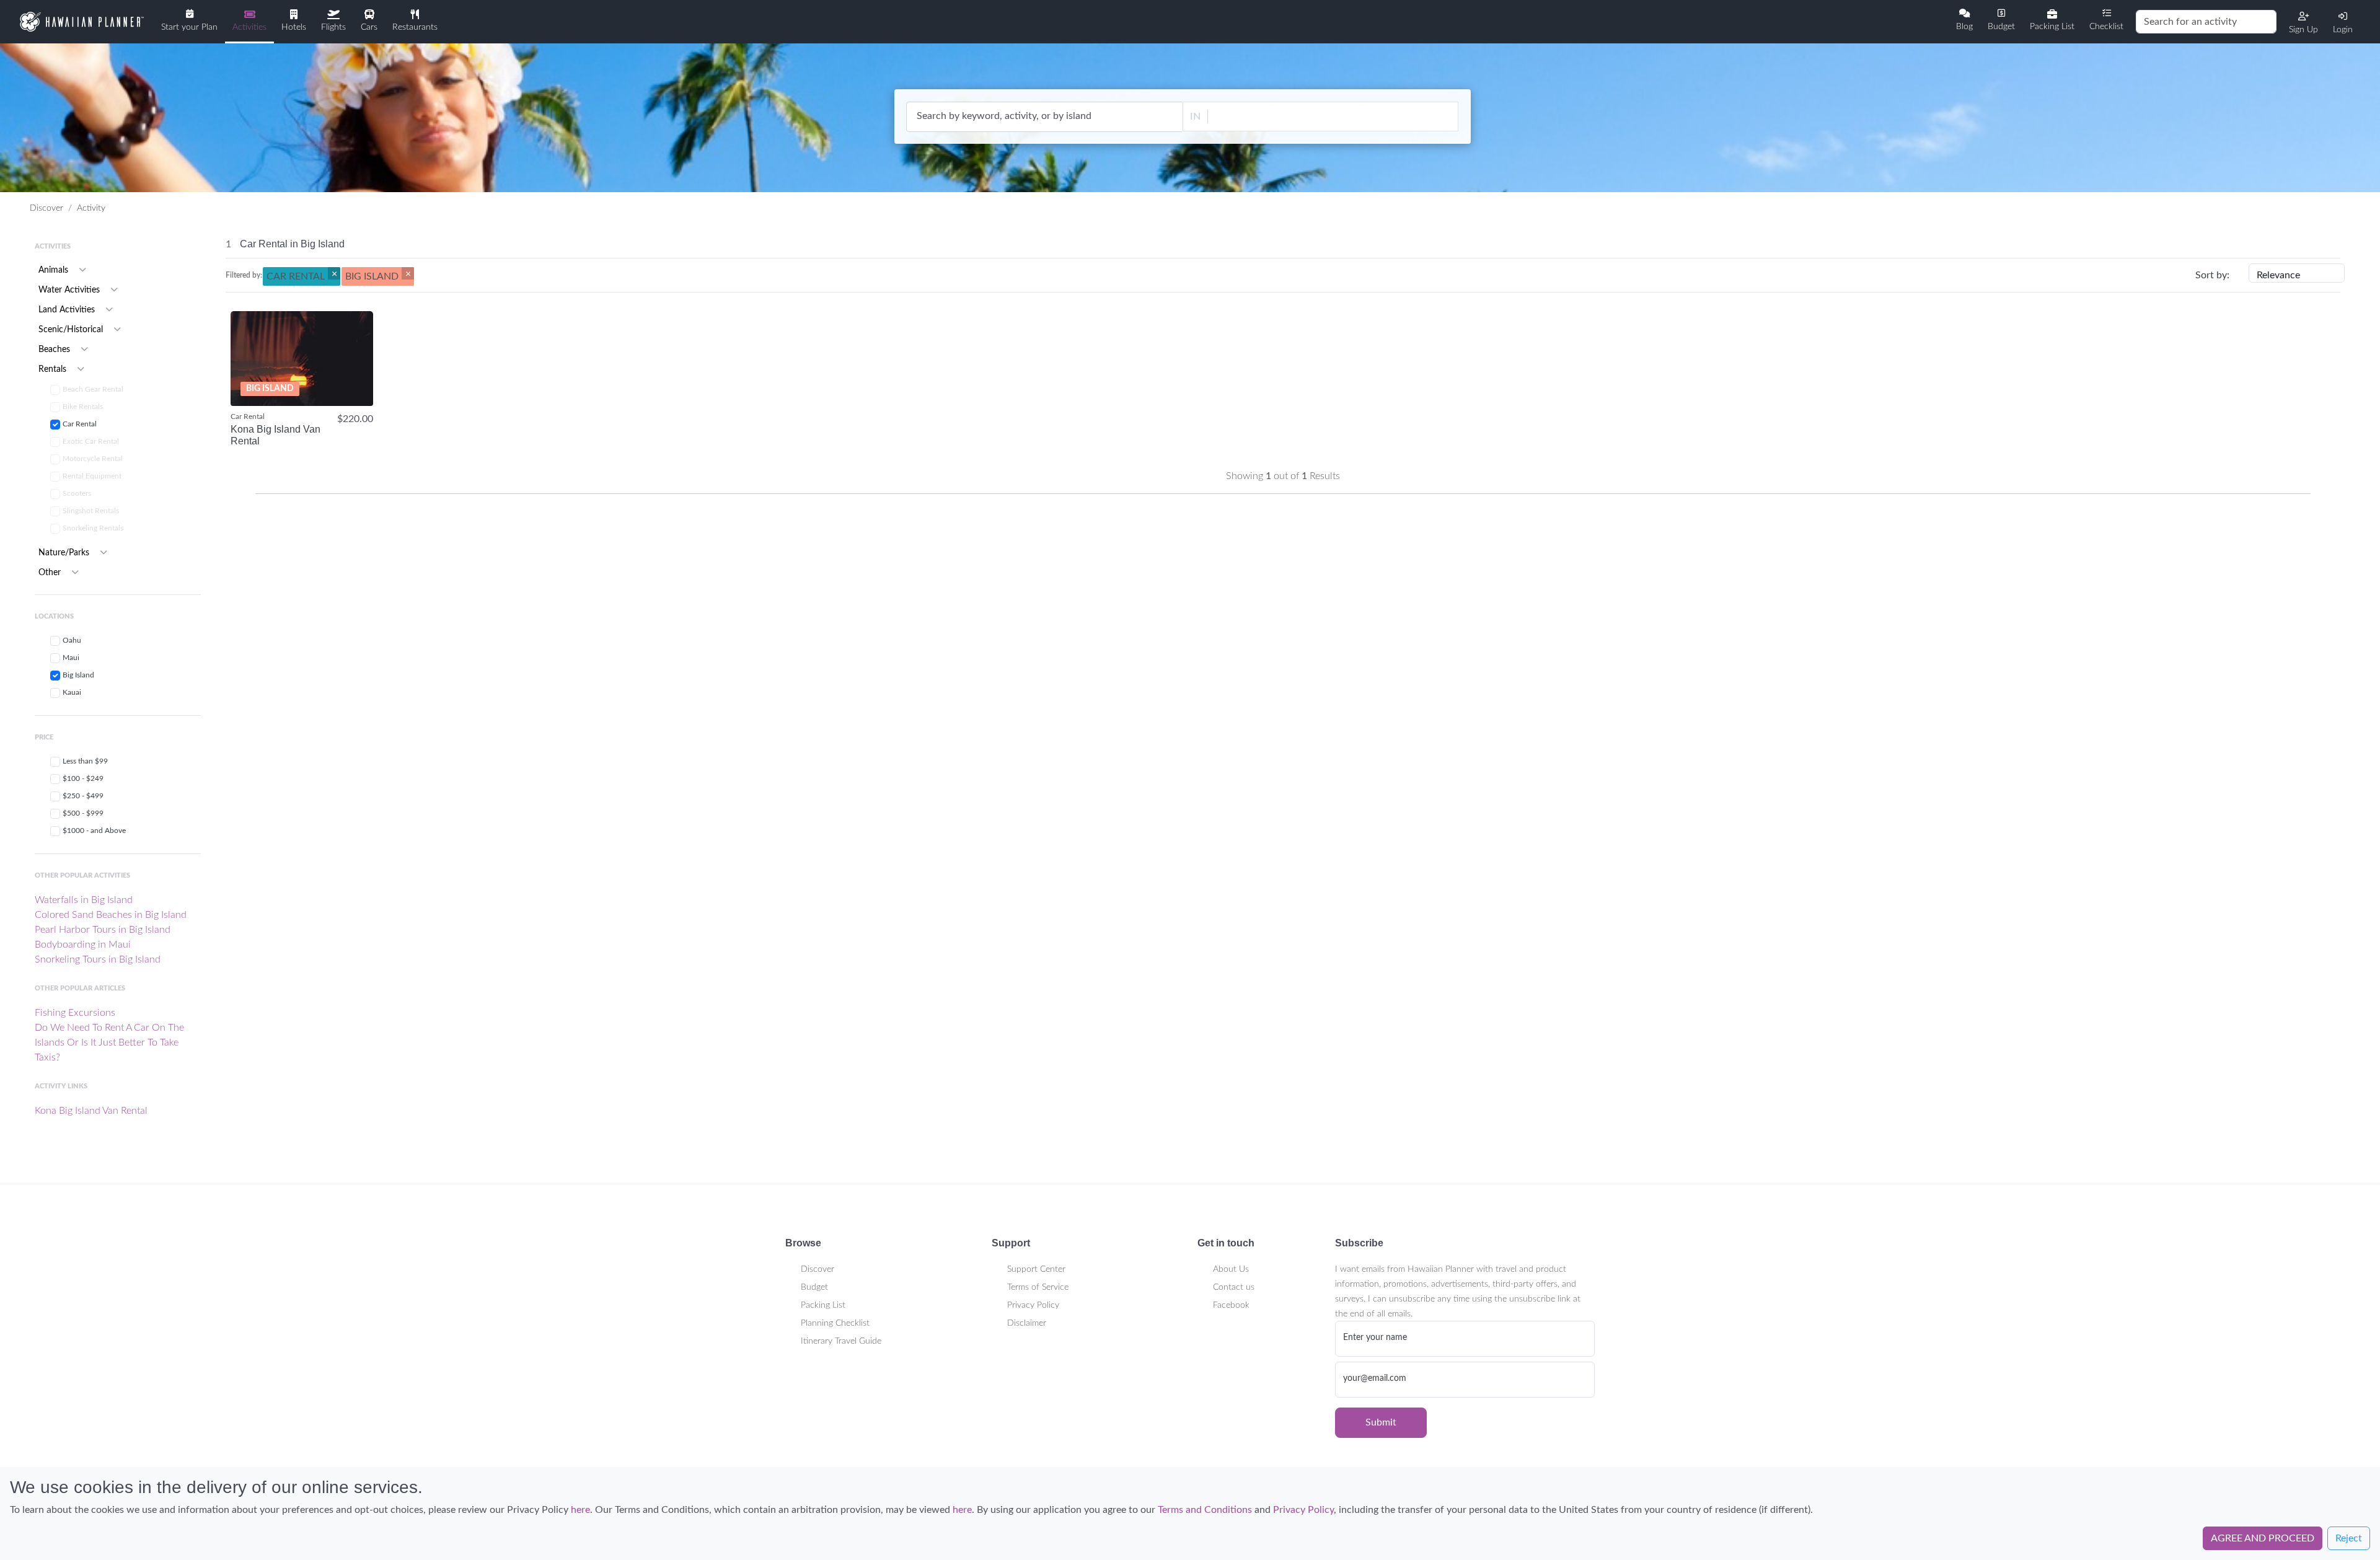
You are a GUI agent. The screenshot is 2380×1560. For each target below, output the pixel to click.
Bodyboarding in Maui (83, 945)
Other (51, 573)
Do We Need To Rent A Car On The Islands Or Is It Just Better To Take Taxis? (109, 1042)
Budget (814, 1287)
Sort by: (2212, 275)
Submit (1381, 1422)
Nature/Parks (65, 553)
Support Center (1036, 1269)
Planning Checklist (835, 1323)
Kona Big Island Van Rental (91, 1111)
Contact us (1234, 1287)
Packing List (823, 1305)
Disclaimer (1027, 1323)
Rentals (54, 369)
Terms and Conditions (1205, 1510)
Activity (91, 208)
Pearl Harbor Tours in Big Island (103, 930)
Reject (2349, 1538)
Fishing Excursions (75, 1013)
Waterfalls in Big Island (84, 900)
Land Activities (68, 310)
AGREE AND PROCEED (2263, 1538)
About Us (1231, 1269)
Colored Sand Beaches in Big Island (111, 915)
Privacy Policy (1033, 1305)
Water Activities (70, 290)
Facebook (1231, 1305)
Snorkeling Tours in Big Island (98, 959)
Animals (55, 270)
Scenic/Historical (72, 330)
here (580, 1510)
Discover (46, 208)
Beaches (55, 350)
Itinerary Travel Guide (841, 1341)
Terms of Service (1038, 1287)
